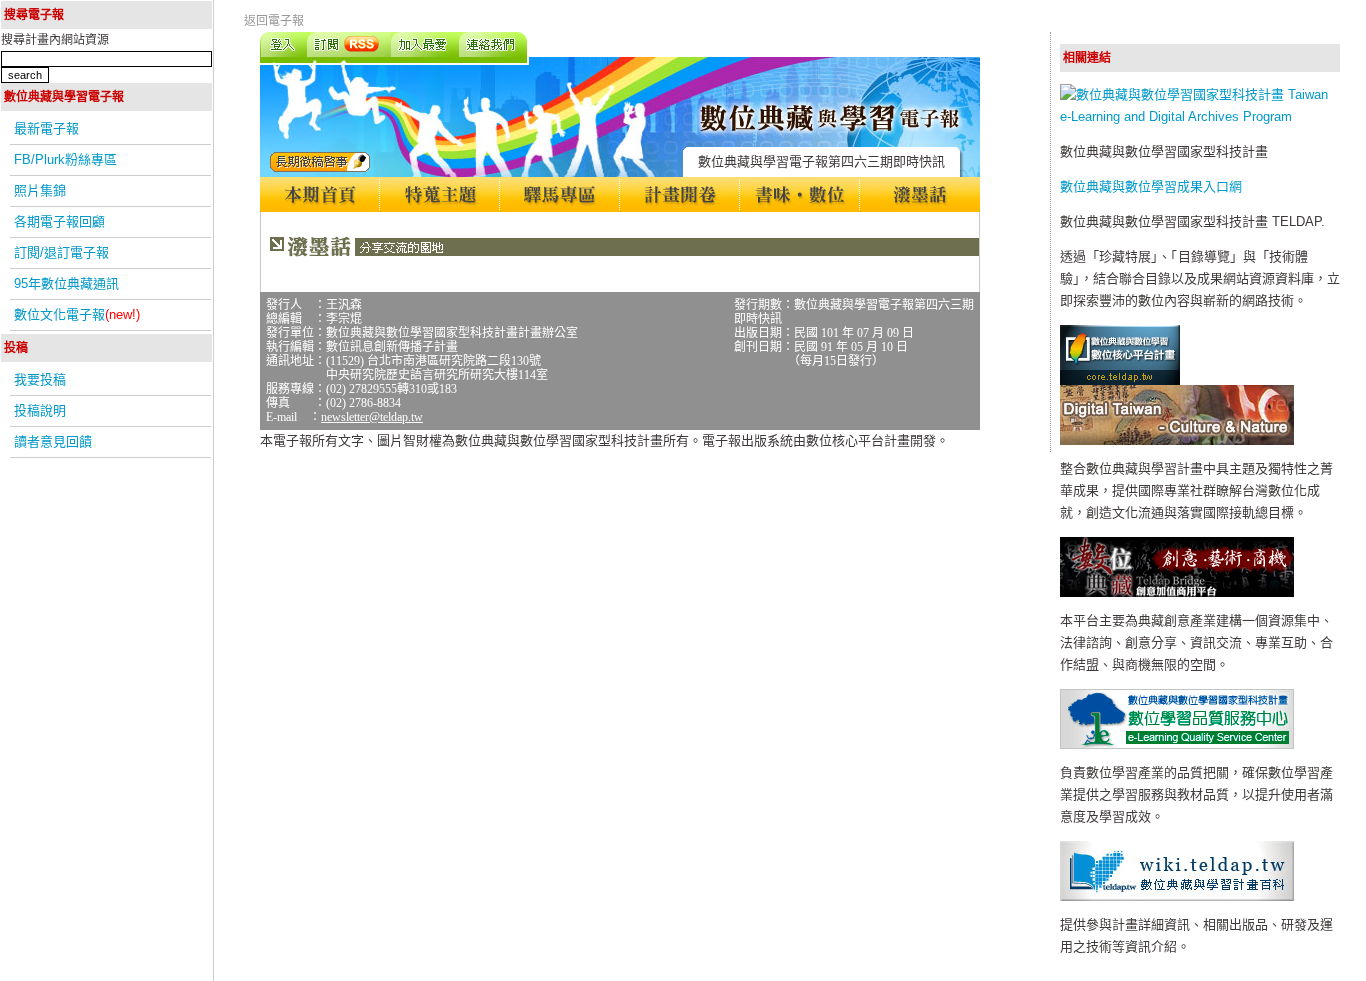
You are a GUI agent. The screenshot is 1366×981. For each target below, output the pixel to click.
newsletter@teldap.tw (372, 417)
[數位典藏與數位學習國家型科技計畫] (1200, 116)
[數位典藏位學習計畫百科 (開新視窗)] (1177, 896)
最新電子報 (46, 128)
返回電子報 (274, 21)
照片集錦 (40, 190)
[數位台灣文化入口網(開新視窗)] (1177, 440)
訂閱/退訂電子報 (61, 252)
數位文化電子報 (77, 314)
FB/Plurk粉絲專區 (65, 159)
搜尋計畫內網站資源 (55, 40)
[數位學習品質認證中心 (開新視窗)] (1177, 744)
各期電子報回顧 (59, 221)
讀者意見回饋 (53, 441)
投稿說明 (40, 410)
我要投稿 (40, 379)
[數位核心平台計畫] (1120, 380)
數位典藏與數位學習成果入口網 (1151, 186)
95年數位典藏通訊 (66, 283)
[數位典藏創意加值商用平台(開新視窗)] (1177, 592)
